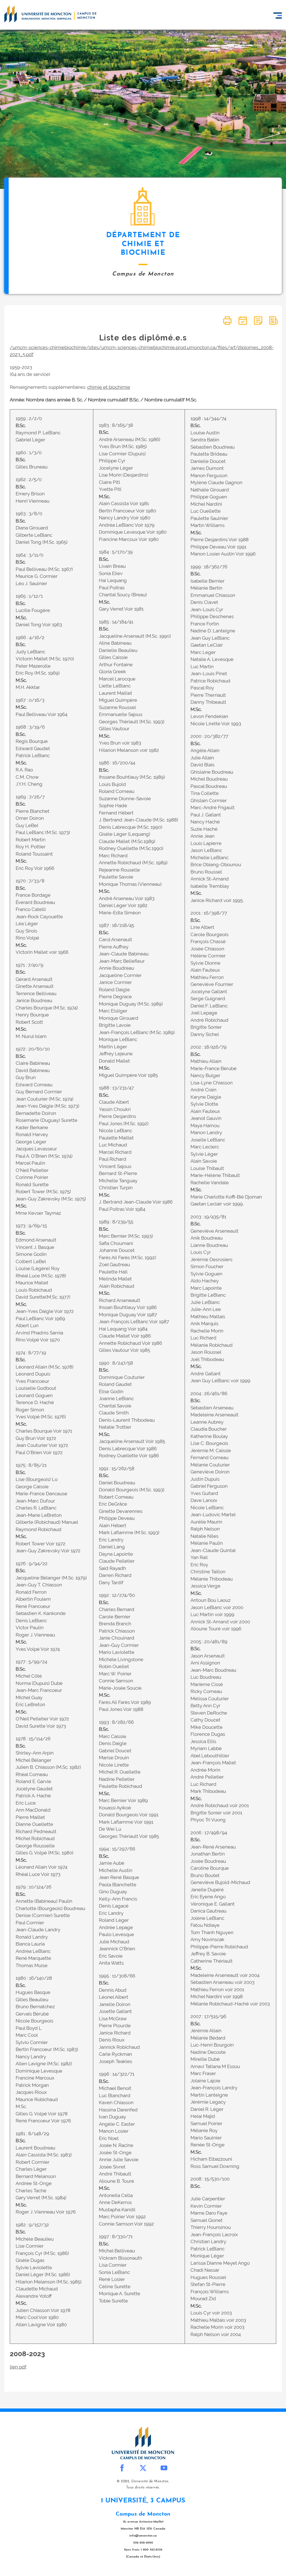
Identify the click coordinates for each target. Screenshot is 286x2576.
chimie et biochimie (109, 387)
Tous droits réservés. (143, 2488)
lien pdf (18, 2367)
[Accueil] (38, 14)
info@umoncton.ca (143, 2536)
